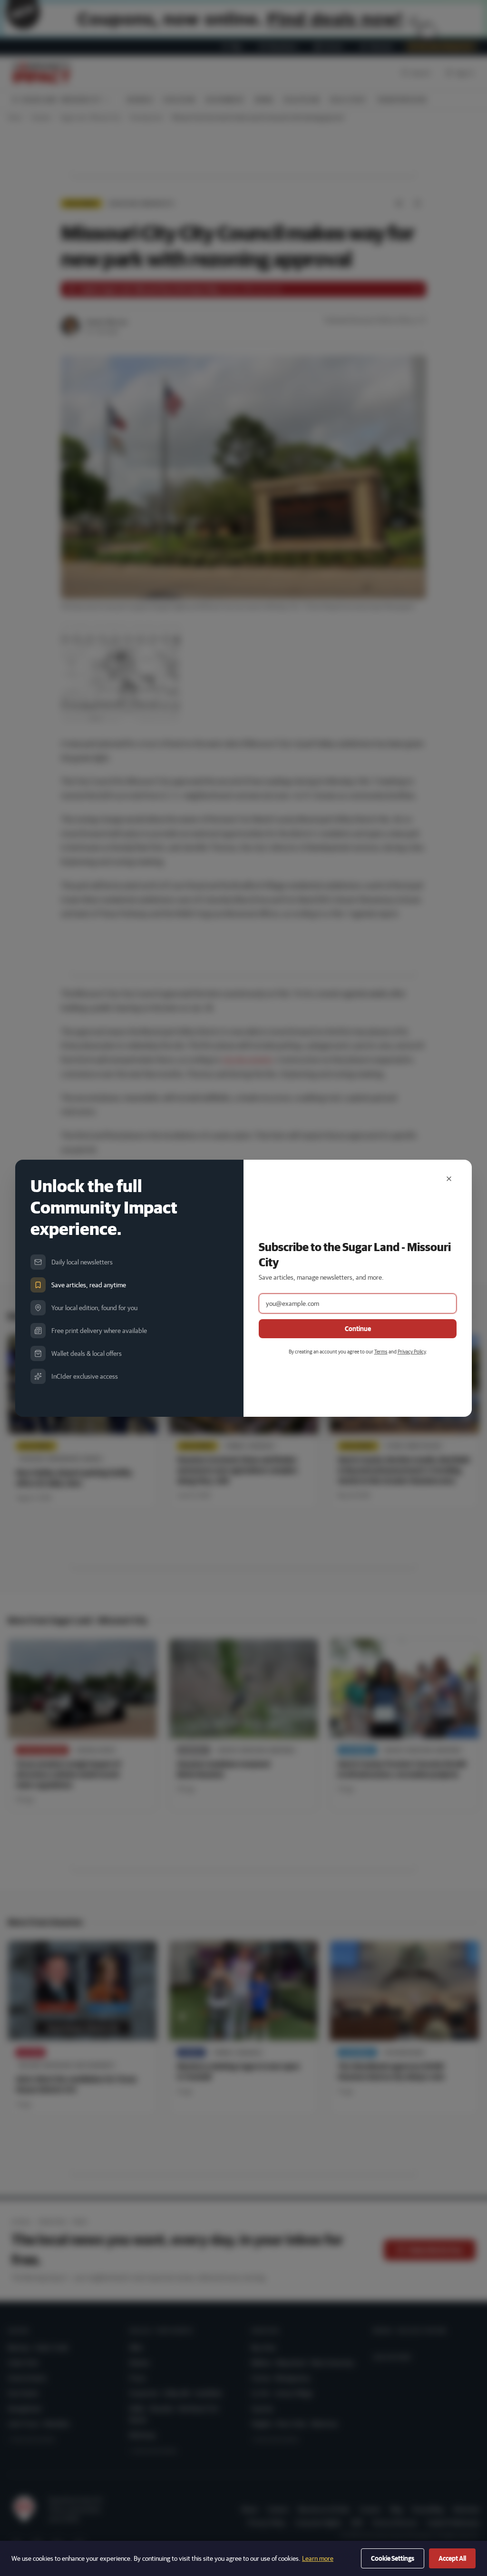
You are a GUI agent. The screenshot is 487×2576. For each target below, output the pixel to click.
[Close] (449, 1179)
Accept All (452, 2558)
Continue (358, 1329)
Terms (381, 1351)
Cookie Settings (393, 2558)
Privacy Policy (412, 1351)
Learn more (318, 2558)
